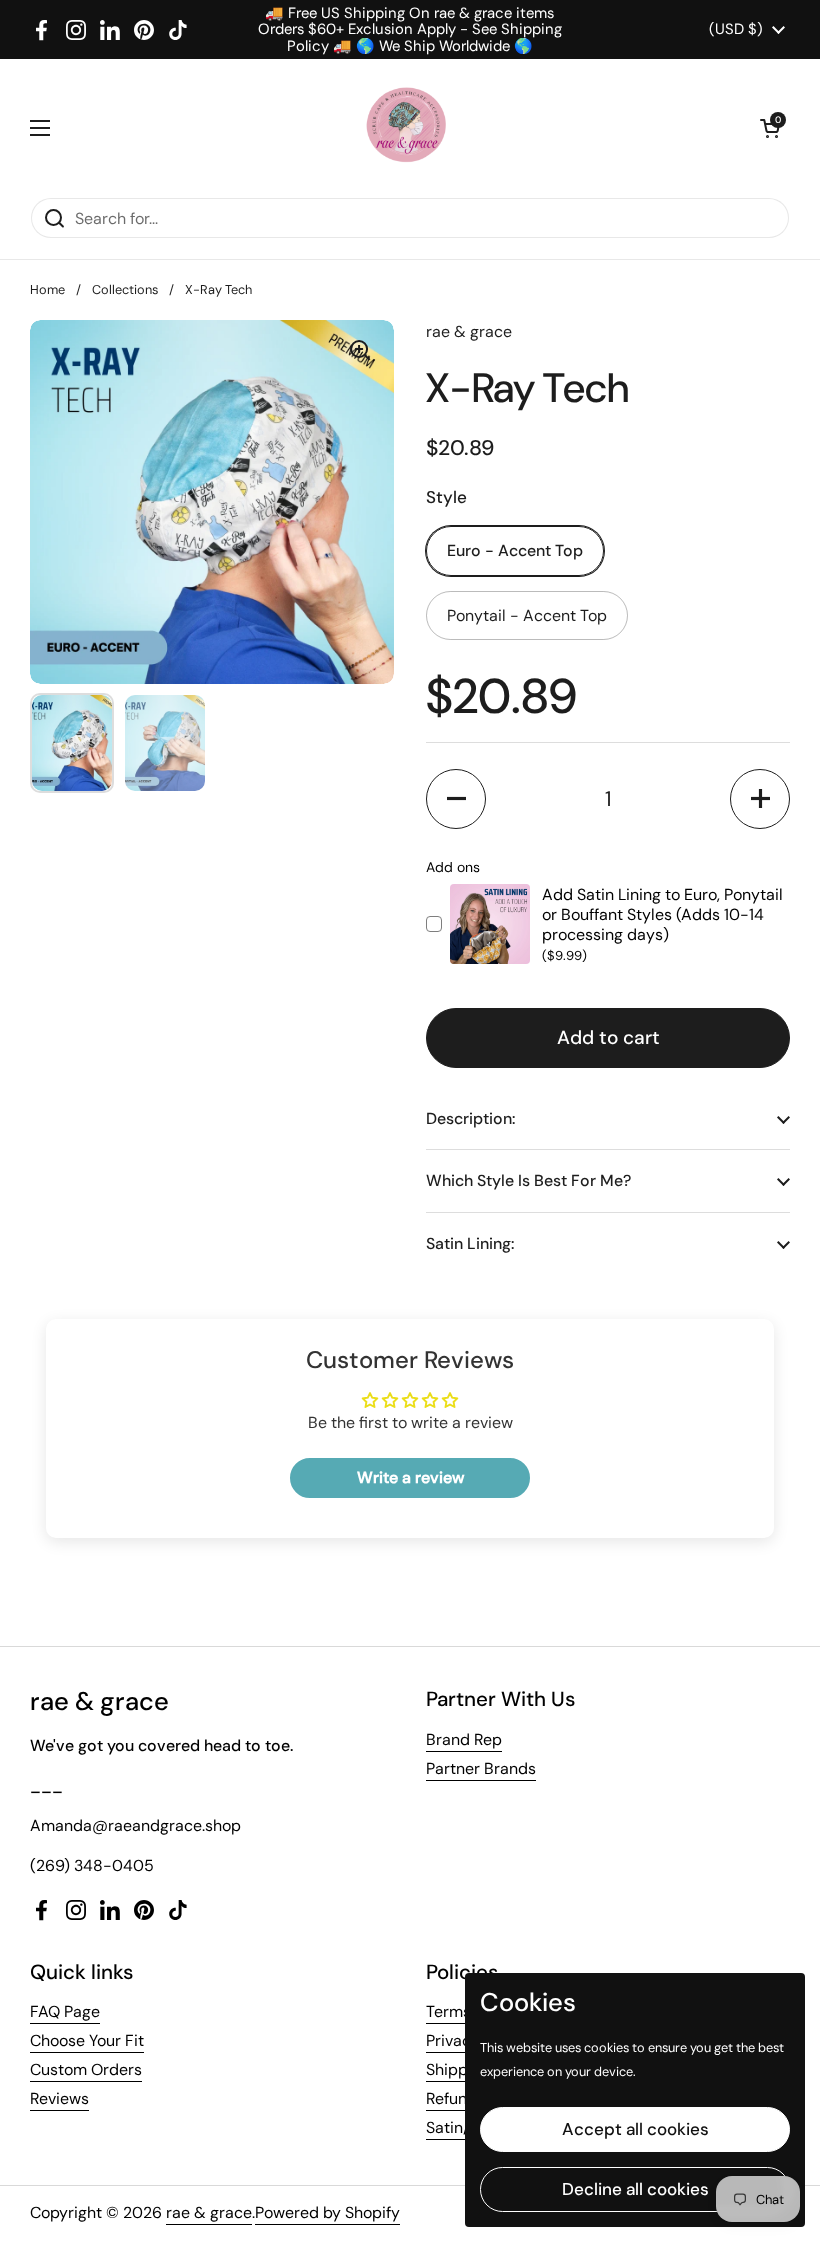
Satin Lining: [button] (470, 1243)
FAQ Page (65, 2011)
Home (47, 289)
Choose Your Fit (87, 2040)
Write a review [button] (410, 1477)
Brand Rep (464, 1739)
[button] (770, 128)
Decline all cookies (635, 2189)
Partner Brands (481, 1768)
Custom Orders (86, 2069)
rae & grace (209, 2212)
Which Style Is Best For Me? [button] (528, 1180)
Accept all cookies (635, 2129)
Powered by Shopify (327, 2212)
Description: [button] (470, 1118)
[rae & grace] (405, 128)
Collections (125, 289)
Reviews (59, 2098)
